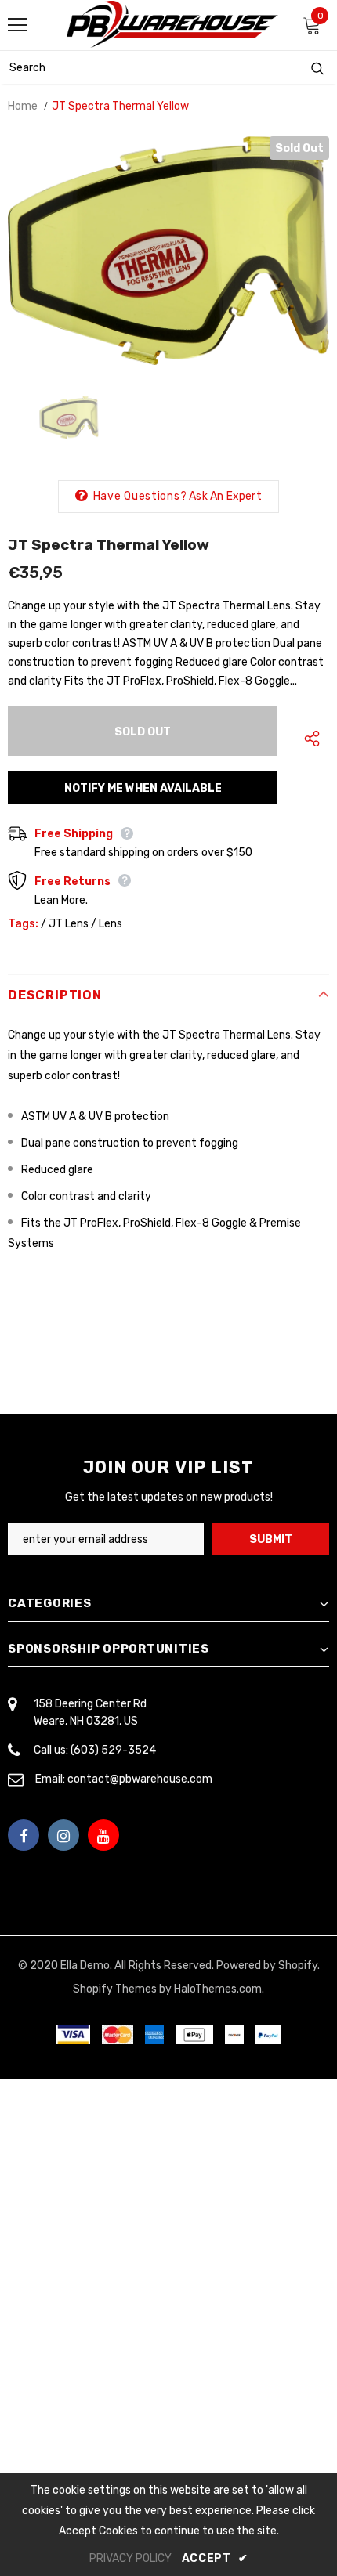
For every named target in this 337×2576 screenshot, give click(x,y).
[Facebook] (24, 1835)
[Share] (308, 739)
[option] (168, 251)
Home (23, 106)
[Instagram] (63, 1835)
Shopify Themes (115, 1989)
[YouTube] (103, 1835)
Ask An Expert (225, 496)
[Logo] (172, 24)
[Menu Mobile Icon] (17, 25)
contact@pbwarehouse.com (140, 1779)
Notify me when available (143, 788)
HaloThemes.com (218, 1989)
